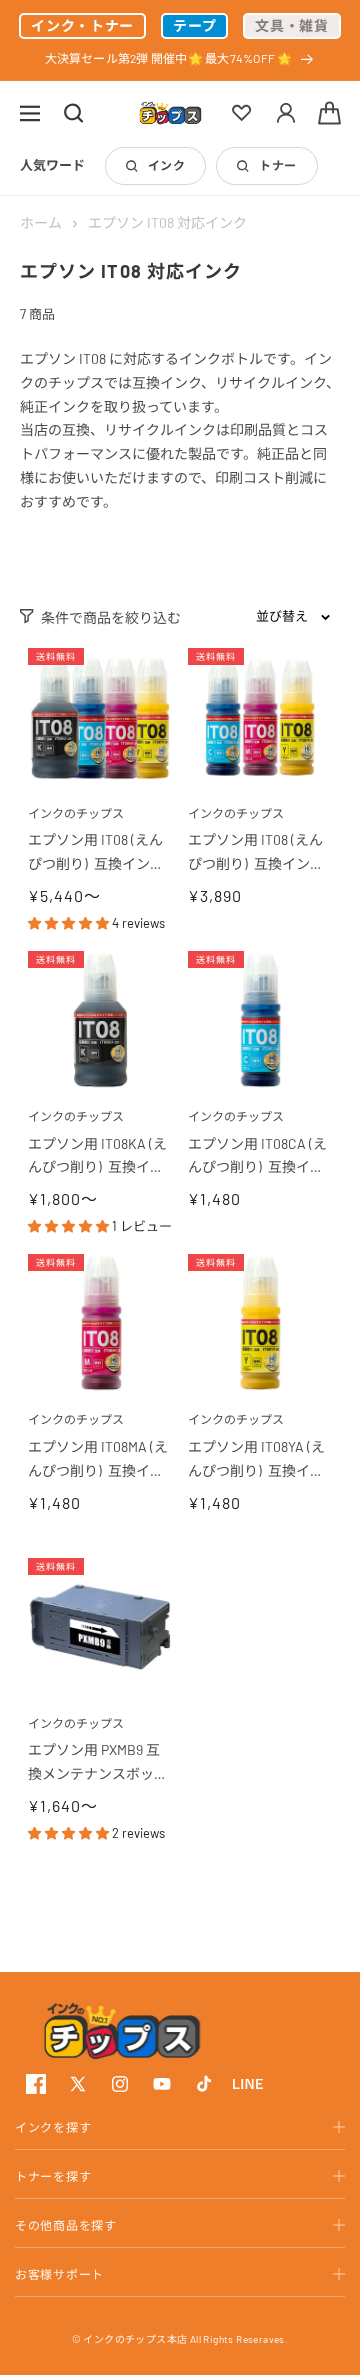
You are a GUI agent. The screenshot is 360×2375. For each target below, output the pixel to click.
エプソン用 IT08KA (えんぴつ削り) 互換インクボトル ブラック (97, 1157)
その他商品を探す (66, 2225)
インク (166, 165)
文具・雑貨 (292, 25)
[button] (30, 113)
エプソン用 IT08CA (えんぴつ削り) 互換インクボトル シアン (257, 1157)
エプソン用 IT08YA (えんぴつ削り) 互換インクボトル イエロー (256, 1460)
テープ (194, 25)
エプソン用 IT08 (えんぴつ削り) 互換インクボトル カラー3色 (256, 853)
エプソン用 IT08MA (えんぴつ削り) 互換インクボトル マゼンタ (98, 1460)
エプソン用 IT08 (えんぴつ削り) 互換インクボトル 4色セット (96, 853)
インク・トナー (82, 25)
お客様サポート (59, 2274)
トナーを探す (53, 2176)
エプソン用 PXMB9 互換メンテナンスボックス (98, 1763)
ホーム (41, 222)
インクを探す (53, 2127)
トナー (277, 165)
